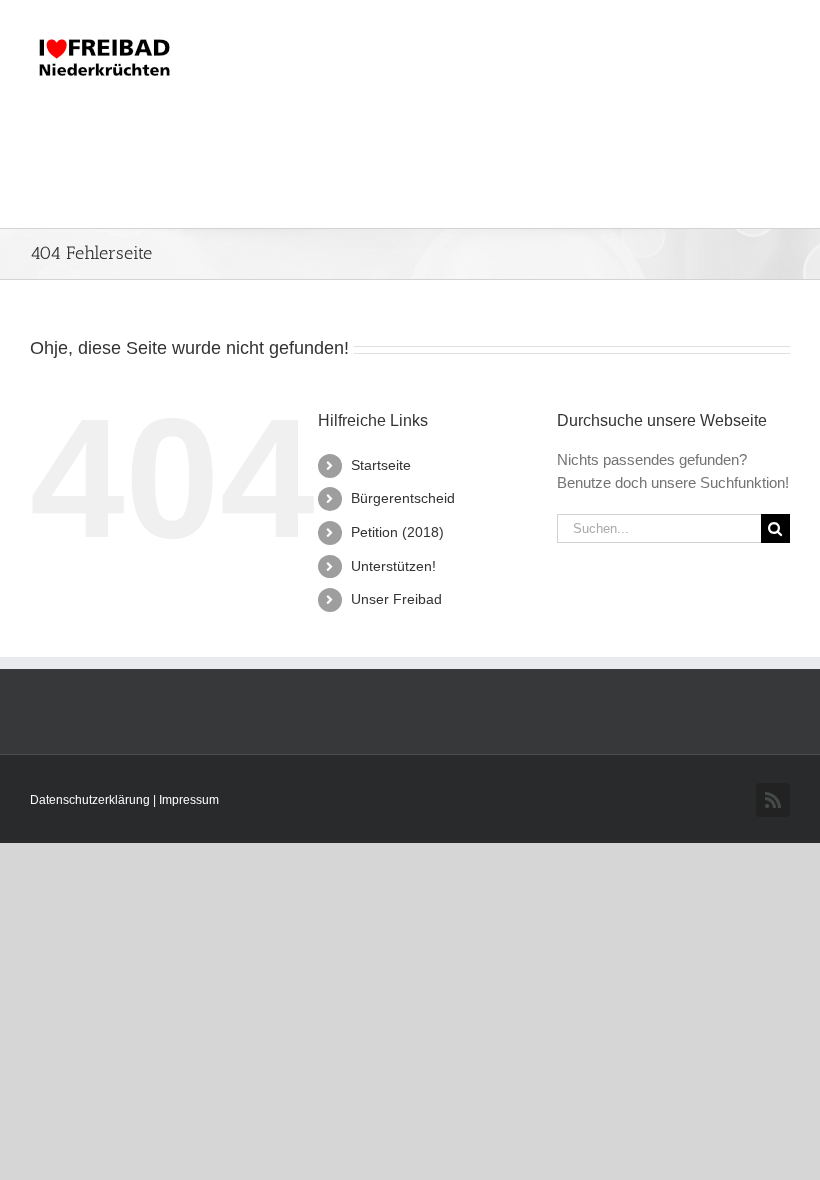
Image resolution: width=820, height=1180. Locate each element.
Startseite (381, 465)
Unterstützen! (393, 566)
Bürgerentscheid (403, 498)
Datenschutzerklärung (91, 800)
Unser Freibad (396, 599)
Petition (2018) (397, 532)
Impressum (189, 800)
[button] (757, 171)
